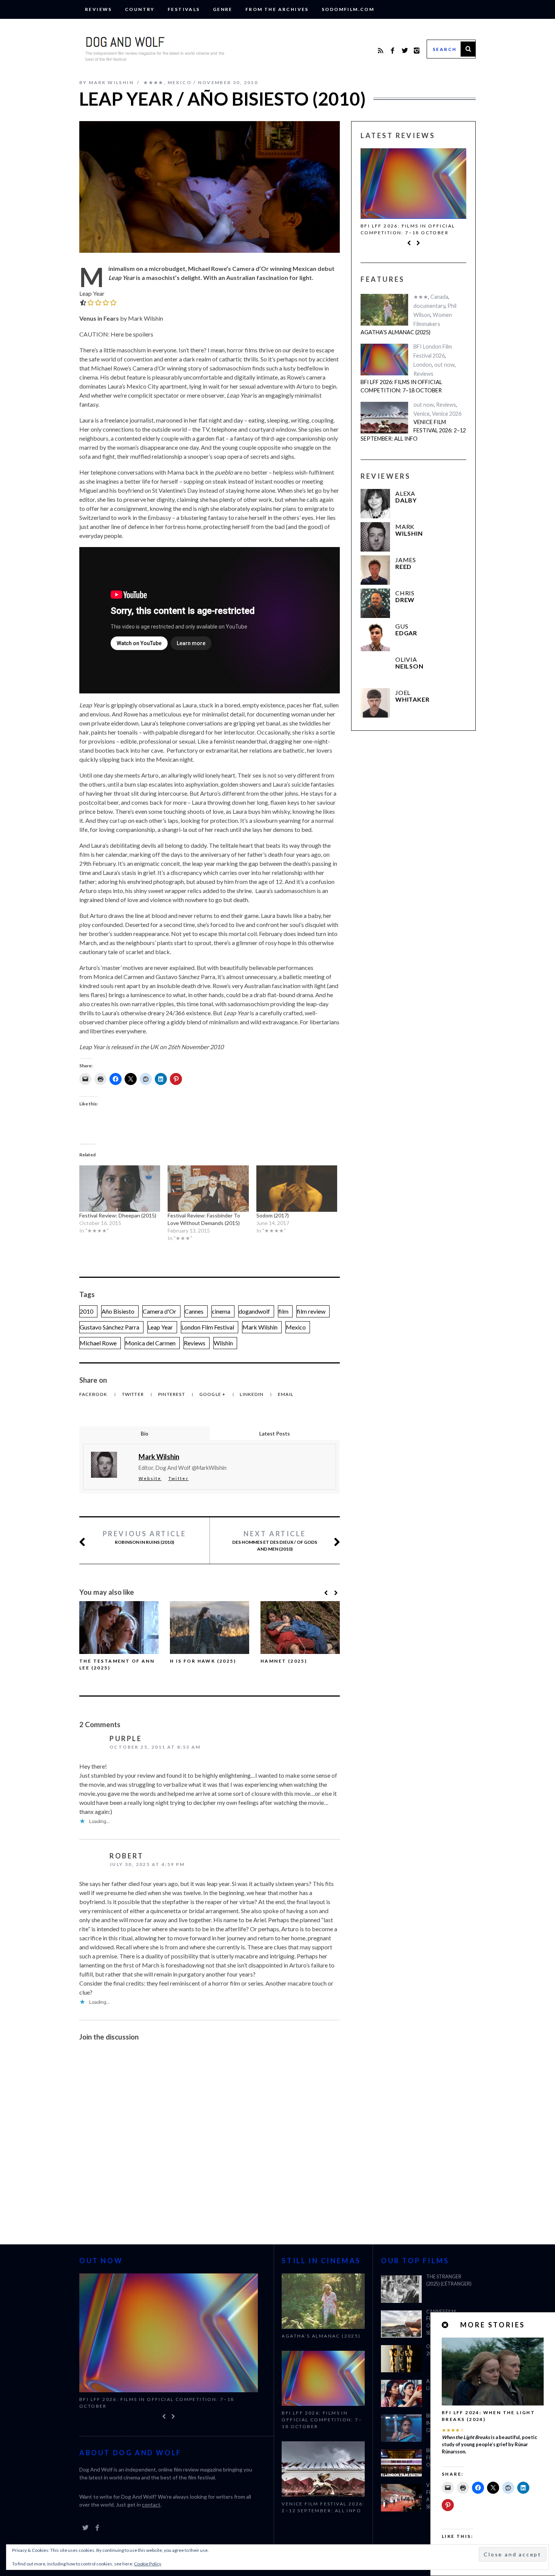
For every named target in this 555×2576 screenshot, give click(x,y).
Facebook (94, 1394)
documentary (429, 306)
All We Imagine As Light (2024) (448, 2385)
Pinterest (172, 1394)
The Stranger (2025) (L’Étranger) (449, 2280)
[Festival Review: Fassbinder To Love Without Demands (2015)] (208, 1188)
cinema (221, 1311)
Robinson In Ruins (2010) (145, 1537)
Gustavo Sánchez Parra (109, 1327)
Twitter (134, 1394)
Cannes (194, 1311)
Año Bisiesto (118, 1311)
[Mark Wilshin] (375, 537)
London (423, 365)
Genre (223, 9)
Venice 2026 (447, 414)
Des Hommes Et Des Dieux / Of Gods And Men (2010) (275, 1541)
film (283, 1311)
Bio (145, 1433)
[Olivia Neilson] (375, 670)
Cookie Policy (148, 2564)
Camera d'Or (160, 1311)
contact (151, 2498)
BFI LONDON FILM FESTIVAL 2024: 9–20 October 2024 (449, 2458)
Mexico (180, 82)
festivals (184, 9)
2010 (86, 1311)
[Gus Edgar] (375, 636)
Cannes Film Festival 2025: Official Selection (443, 2322)
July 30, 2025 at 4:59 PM (147, 1864)
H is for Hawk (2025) (203, 1661)
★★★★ (154, 82)
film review (311, 1311)
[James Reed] (375, 570)
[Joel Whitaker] (375, 703)
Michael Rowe (98, 1343)
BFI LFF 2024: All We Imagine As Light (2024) (449, 2423)
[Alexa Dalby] (375, 504)
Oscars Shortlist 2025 (449, 2350)
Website (150, 1478)
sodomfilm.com (348, 9)
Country (140, 9)
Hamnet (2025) (284, 1661)
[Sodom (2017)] (297, 1188)
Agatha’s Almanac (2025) (395, 332)
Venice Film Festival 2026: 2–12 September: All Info (410, 229)
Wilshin (223, 1343)
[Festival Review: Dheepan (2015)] (120, 1188)
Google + (213, 1394)
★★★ (421, 297)
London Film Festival (208, 1327)
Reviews (99, 9)
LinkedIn (252, 1394)
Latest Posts (275, 1433)
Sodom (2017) (273, 1215)
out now (444, 365)
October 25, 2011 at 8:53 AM (155, 1747)
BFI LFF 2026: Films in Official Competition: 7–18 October (401, 386)
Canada (439, 297)
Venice (422, 414)
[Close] (446, 2325)
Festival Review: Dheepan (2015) (118, 1215)
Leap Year (160, 1327)
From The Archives (277, 9)
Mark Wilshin (260, 1327)
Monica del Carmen (150, 1343)
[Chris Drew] (375, 603)
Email (286, 1394)
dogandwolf (254, 1311)
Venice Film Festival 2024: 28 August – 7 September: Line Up (449, 2496)
